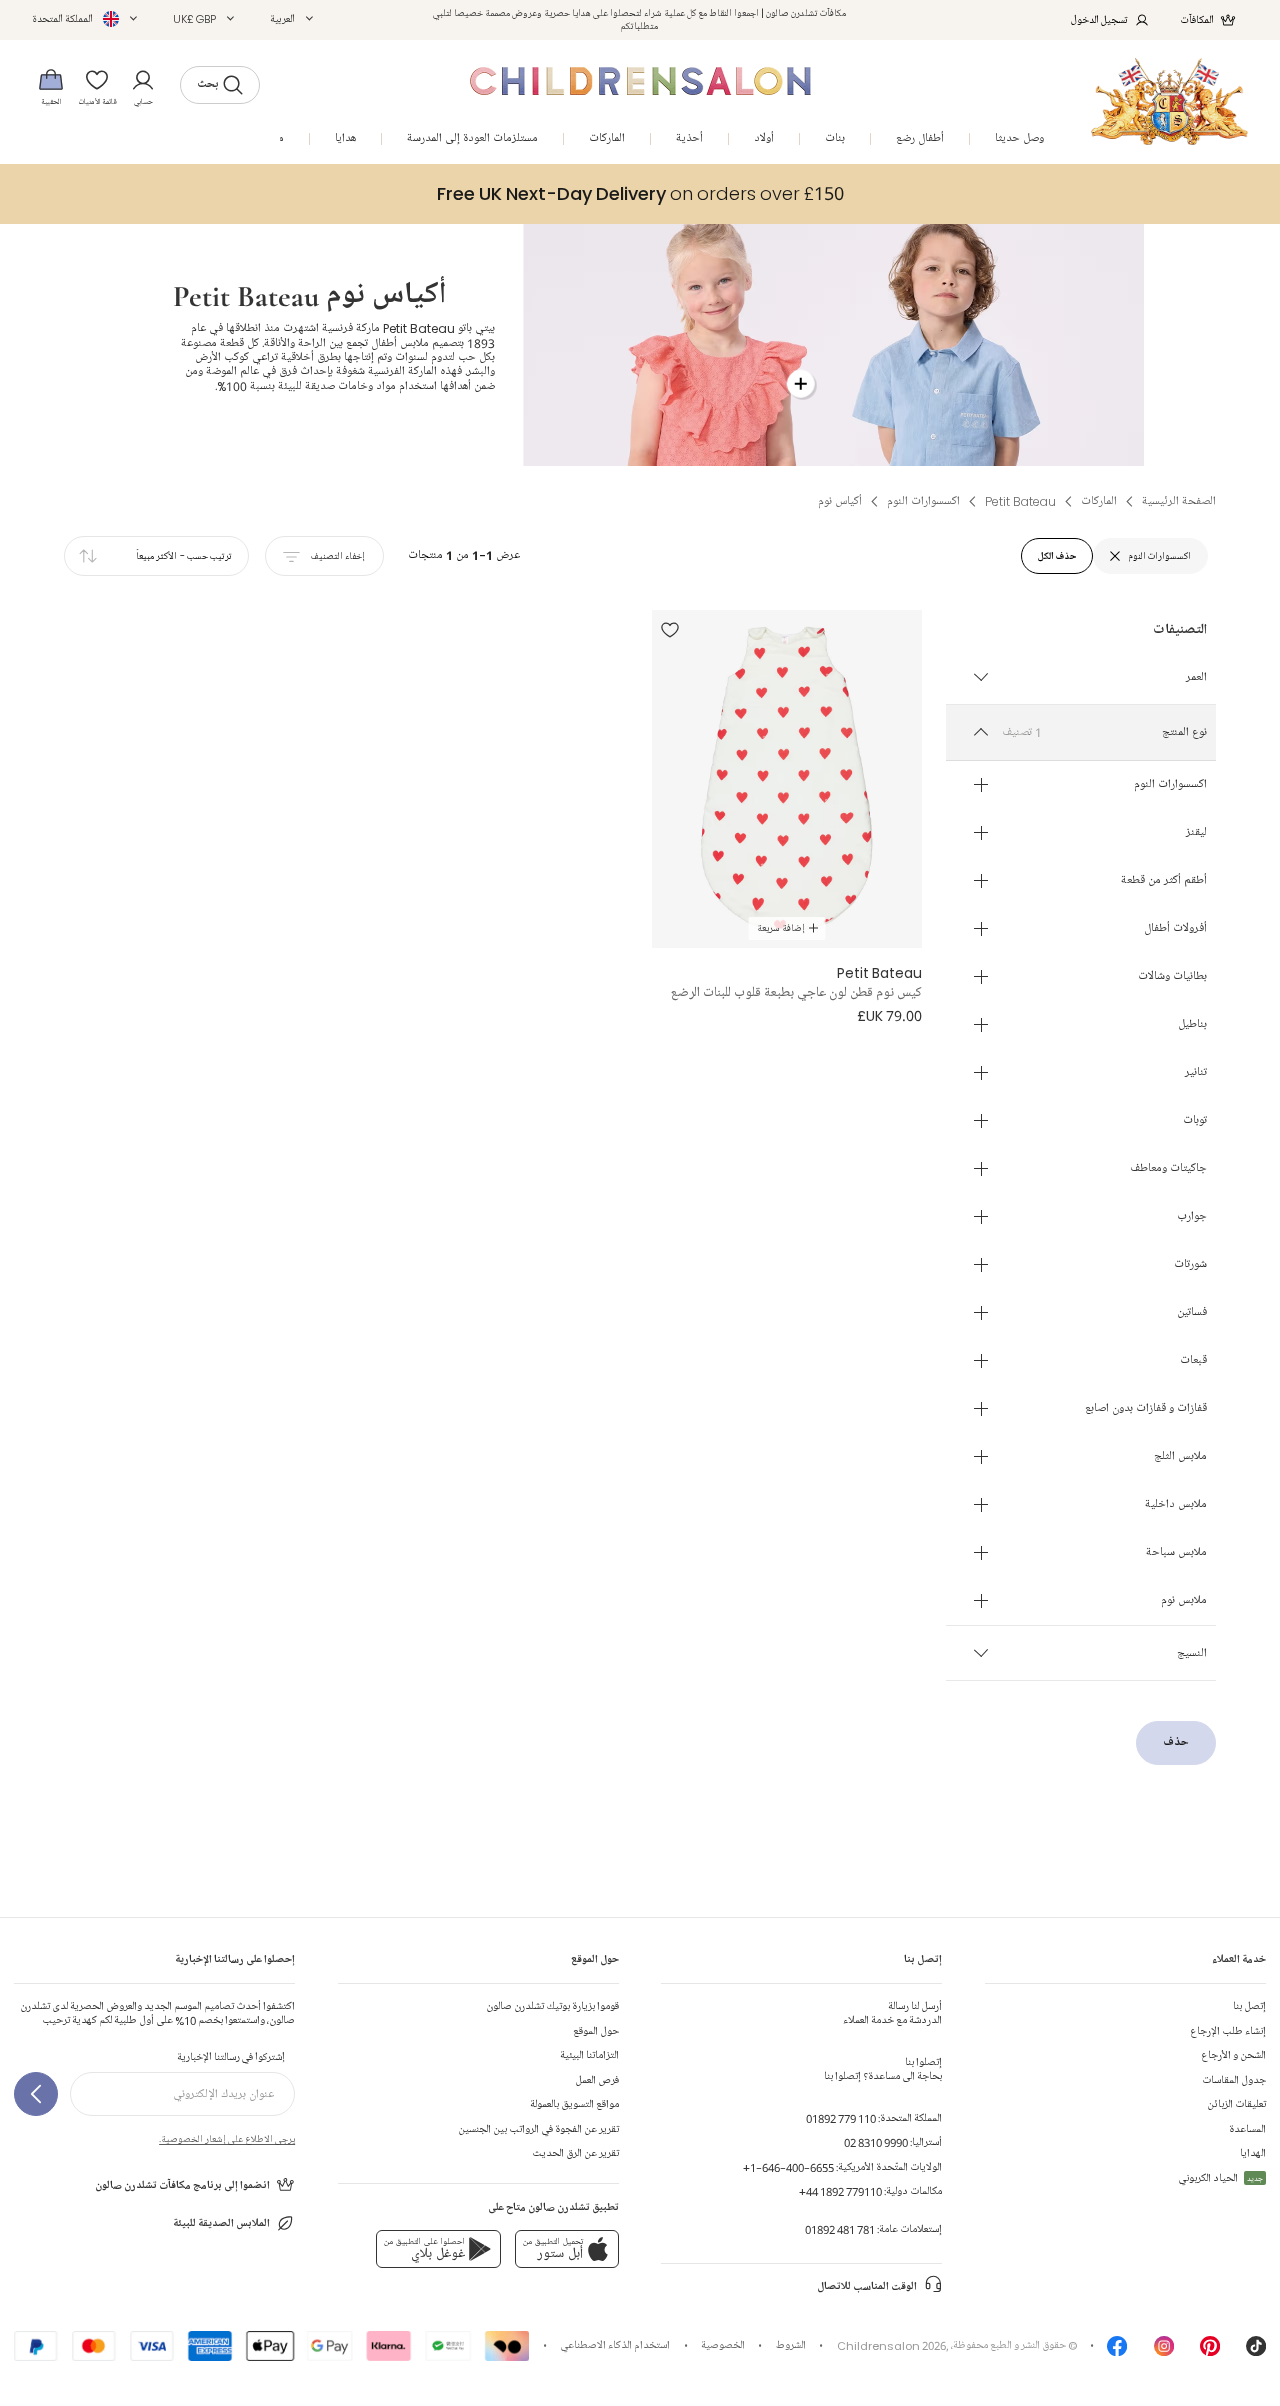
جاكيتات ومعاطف (1168, 1169)
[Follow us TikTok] (1256, 2351)
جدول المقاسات (1234, 2080)
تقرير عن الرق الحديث (575, 2153)
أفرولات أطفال (1175, 929)
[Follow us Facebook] (1117, 2351)
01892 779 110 (841, 2118)
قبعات (1193, 1361)
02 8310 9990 (876, 2142)
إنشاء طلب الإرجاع (1228, 2031)
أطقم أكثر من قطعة (1164, 881)
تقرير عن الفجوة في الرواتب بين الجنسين (538, 2129)
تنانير (1196, 1073)
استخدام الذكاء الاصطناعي (615, 2345)
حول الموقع (596, 2031)
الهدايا (1253, 2153)
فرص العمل (597, 2080)
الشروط (791, 2345)
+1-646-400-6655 (788, 2167)
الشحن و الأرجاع (1233, 2055)
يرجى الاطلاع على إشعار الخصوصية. (227, 2139)
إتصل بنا (1249, 2006)
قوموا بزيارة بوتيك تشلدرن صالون (552, 2006)
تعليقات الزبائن (1236, 2104)
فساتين (1192, 1313)
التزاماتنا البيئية (589, 2055)
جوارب (1192, 1217)
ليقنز (1196, 833)
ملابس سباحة (1176, 1553)
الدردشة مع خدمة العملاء (892, 2013)
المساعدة (1247, 2129)
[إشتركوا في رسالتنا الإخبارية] (36, 2094)
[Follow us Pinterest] (1210, 2351)
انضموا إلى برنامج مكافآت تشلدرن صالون (182, 2185)
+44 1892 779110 (840, 2191)
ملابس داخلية (1176, 1505)
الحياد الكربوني (1220, 2178)
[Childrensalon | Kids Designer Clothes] (1169, 101)
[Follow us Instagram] (1164, 2351)
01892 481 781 (840, 2229)
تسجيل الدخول (1099, 19)
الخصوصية (723, 2345)
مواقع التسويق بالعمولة (574, 2104)
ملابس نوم (1184, 1601)
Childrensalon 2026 (891, 2345)
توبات (1195, 1121)
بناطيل (1192, 1025)
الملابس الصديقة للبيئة (221, 2223)
